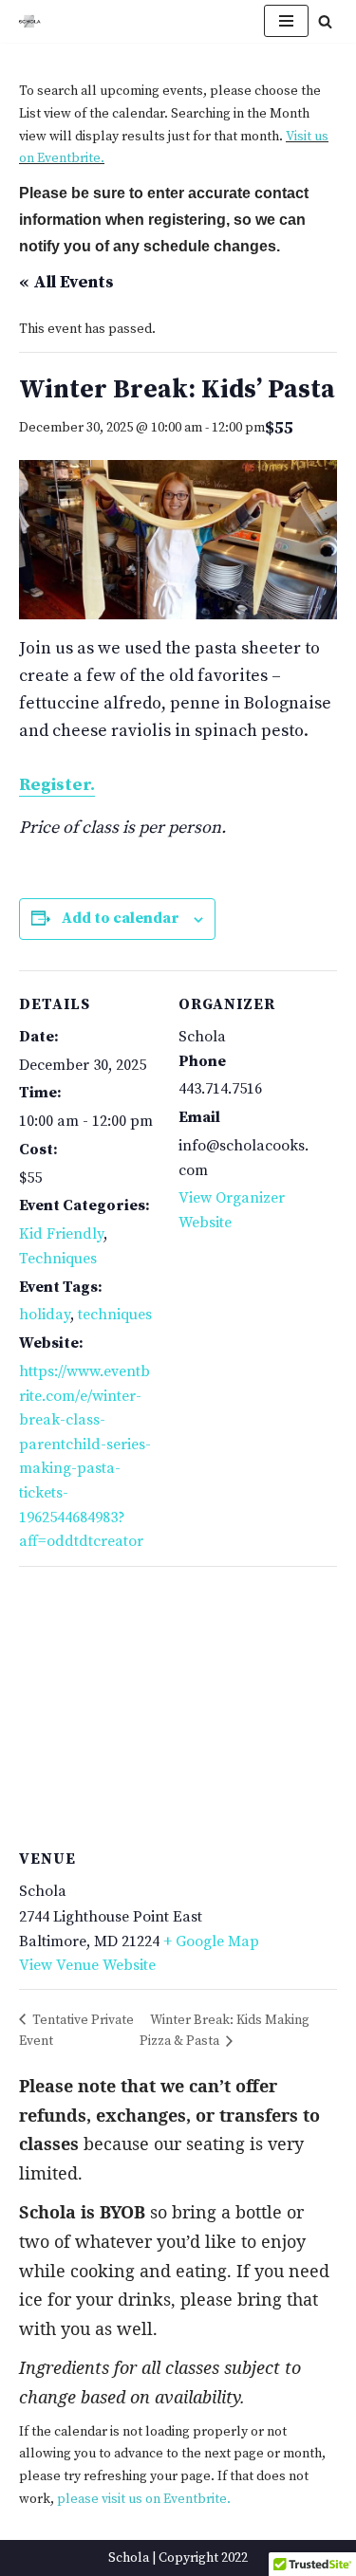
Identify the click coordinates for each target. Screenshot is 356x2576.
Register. (57, 785)
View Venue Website (87, 1965)
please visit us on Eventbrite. (144, 2499)
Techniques (58, 1259)
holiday (45, 1315)
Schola (129, 2558)
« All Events (66, 282)
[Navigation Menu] (286, 21)
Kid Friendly (61, 1234)
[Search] (325, 21)
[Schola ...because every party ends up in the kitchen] (29, 21)
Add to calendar (121, 918)
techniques (115, 1315)
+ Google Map (211, 1941)
